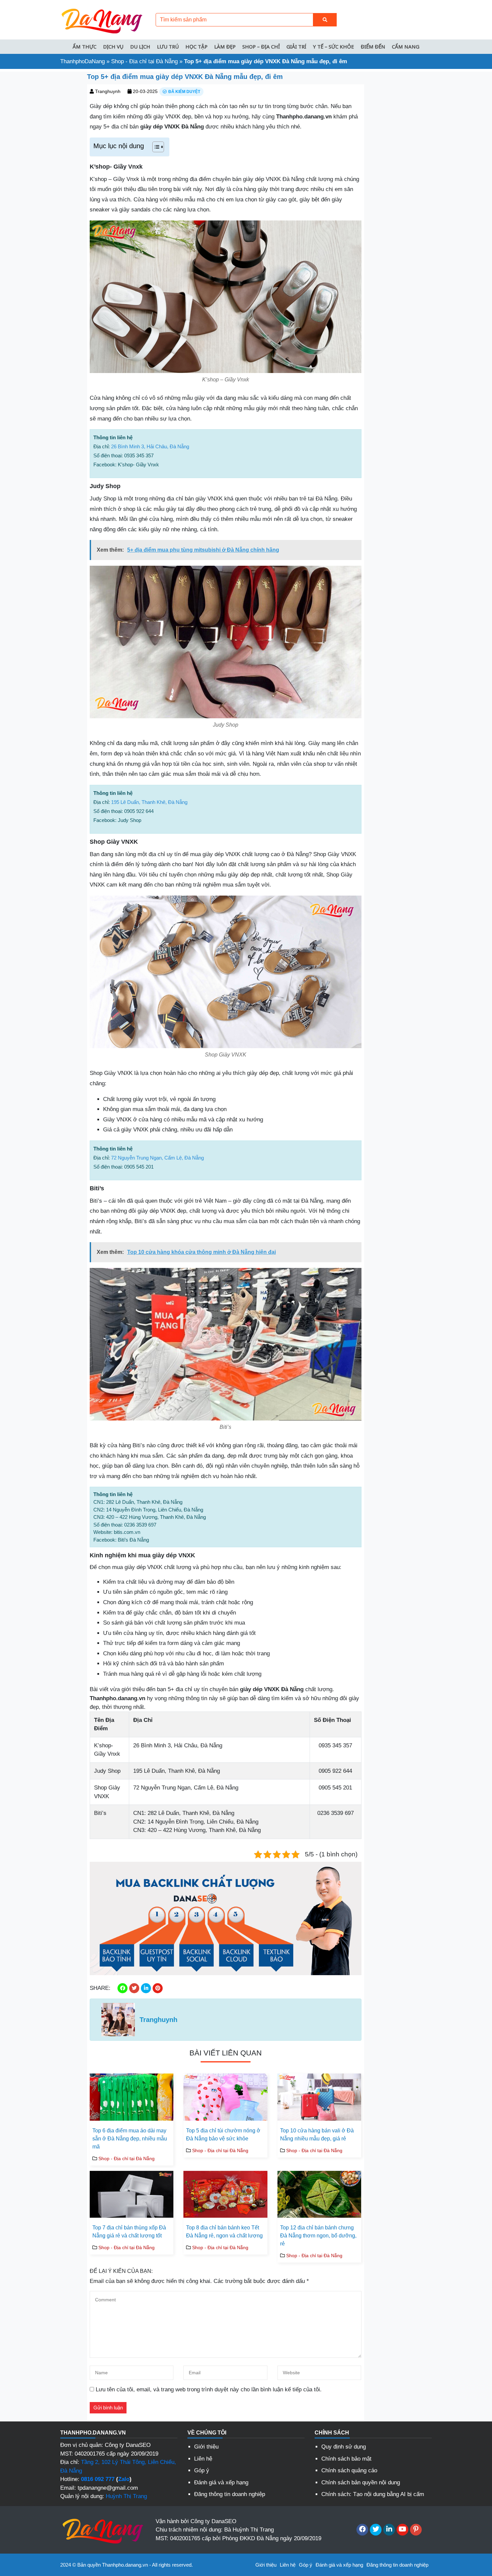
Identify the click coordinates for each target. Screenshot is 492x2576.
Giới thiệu (206, 2447)
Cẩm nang (406, 47)
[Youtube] (402, 2530)
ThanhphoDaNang (83, 61)
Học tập (196, 47)
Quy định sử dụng (344, 2447)
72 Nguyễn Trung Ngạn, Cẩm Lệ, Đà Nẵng (157, 1158)
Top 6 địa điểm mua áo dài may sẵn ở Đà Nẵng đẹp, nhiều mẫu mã (130, 2139)
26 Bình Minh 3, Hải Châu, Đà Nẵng (150, 446)
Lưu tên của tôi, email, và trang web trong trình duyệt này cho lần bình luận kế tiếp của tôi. (209, 2389)
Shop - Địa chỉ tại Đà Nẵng (144, 61)
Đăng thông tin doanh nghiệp (230, 2494)
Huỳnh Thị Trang (126, 2496)
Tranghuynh (108, 91)
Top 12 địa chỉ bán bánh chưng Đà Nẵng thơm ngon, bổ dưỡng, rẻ (318, 2236)
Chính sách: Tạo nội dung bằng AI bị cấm (373, 2494)
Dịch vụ (113, 47)
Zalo (124, 2479)
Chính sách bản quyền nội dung (361, 2482)
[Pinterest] (416, 2530)
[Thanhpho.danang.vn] (102, 19)
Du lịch (140, 47)
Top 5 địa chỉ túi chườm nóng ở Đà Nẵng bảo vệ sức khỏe (223, 2135)
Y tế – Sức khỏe (334, 47)
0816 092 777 (98, 2479)
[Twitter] (376, 2530)
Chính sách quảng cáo (349, 2470)
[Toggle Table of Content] (155, 147)
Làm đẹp (225, 47)
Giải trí (296, 47)
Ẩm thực (85, 47)
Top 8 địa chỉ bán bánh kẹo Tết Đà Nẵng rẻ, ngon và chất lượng (224, 2232)
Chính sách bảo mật (346, 2459)
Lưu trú (168, 47)
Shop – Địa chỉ (261, 47)
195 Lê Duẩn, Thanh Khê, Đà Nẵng (149, 802)
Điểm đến (373, 47)
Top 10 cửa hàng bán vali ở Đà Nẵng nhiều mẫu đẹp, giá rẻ (317, 2135)
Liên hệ (203, 2459)
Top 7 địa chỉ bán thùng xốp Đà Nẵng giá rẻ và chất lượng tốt (129, 2232)
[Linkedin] (389, 2530)
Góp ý (202, 2470)
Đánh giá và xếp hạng (221, 2482)
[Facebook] (362, 2530)
